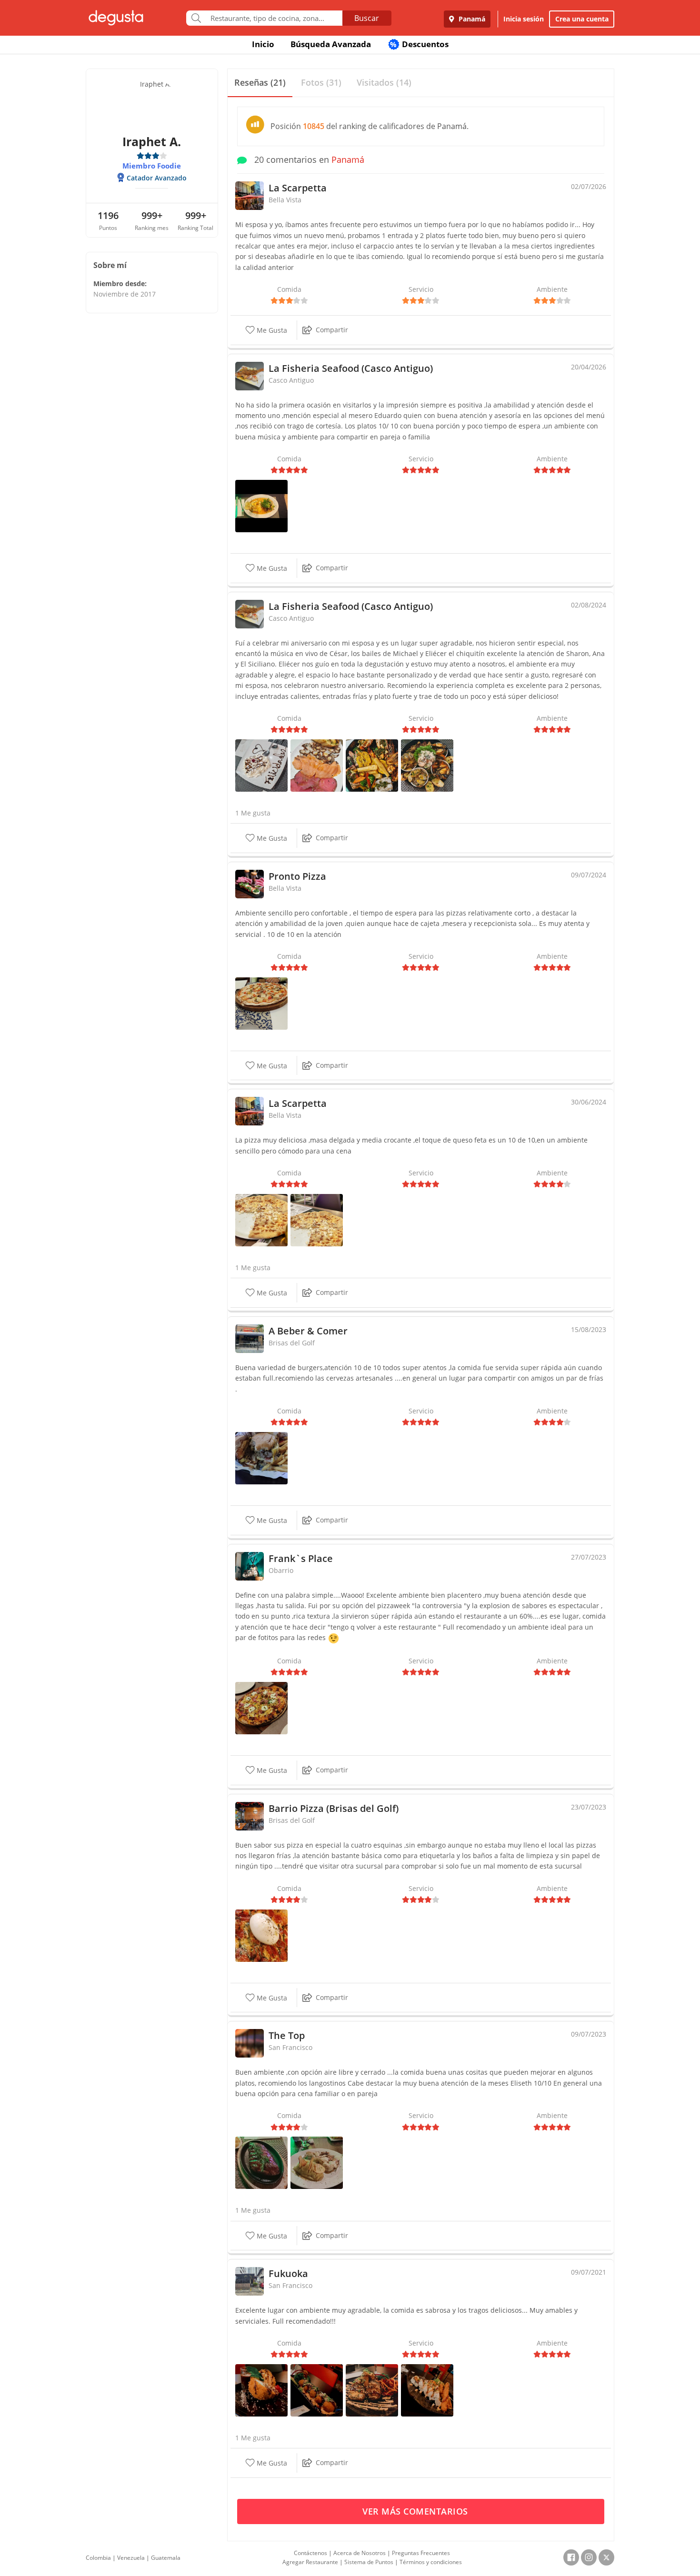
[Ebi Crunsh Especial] (372, 2390)
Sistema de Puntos (369, 2562)
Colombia (98, 2558)
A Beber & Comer (308, 1331)
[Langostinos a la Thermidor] (317, 2162)
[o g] (261, 1934)
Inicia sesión (524, 19)
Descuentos (419, 44)
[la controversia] (261, 1707)
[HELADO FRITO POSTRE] (261, 2390)
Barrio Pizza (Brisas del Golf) (334, 1808)
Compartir (332, 330)
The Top (287, 2035)
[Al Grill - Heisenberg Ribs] (261, 2162)
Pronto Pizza (297, 876)
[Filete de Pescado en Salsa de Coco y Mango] (261, 505)
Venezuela (131, 2558)
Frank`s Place (301, 1558)
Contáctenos (310, 2553)
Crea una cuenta (582, 19)
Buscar (367, 18)
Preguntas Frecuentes (421, 2553)
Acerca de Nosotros (360, 2553)
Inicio (263, 44)
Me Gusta (271, 330)
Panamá (471, 19)
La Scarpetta (298, 188)
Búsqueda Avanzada (331, 44)
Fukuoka (288, 2273)
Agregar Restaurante (310, 2562)
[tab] (260, 83)
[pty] (261, 1457)
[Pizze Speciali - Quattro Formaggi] (261, 1219)
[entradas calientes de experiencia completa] (427, 764)
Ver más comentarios (416, 2511)
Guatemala (166, 2558)
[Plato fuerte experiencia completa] (372, 764)
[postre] (261, 764)
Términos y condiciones (431, 2562)
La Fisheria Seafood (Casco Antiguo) (351, 368)
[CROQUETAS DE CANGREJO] (317, 2390)
